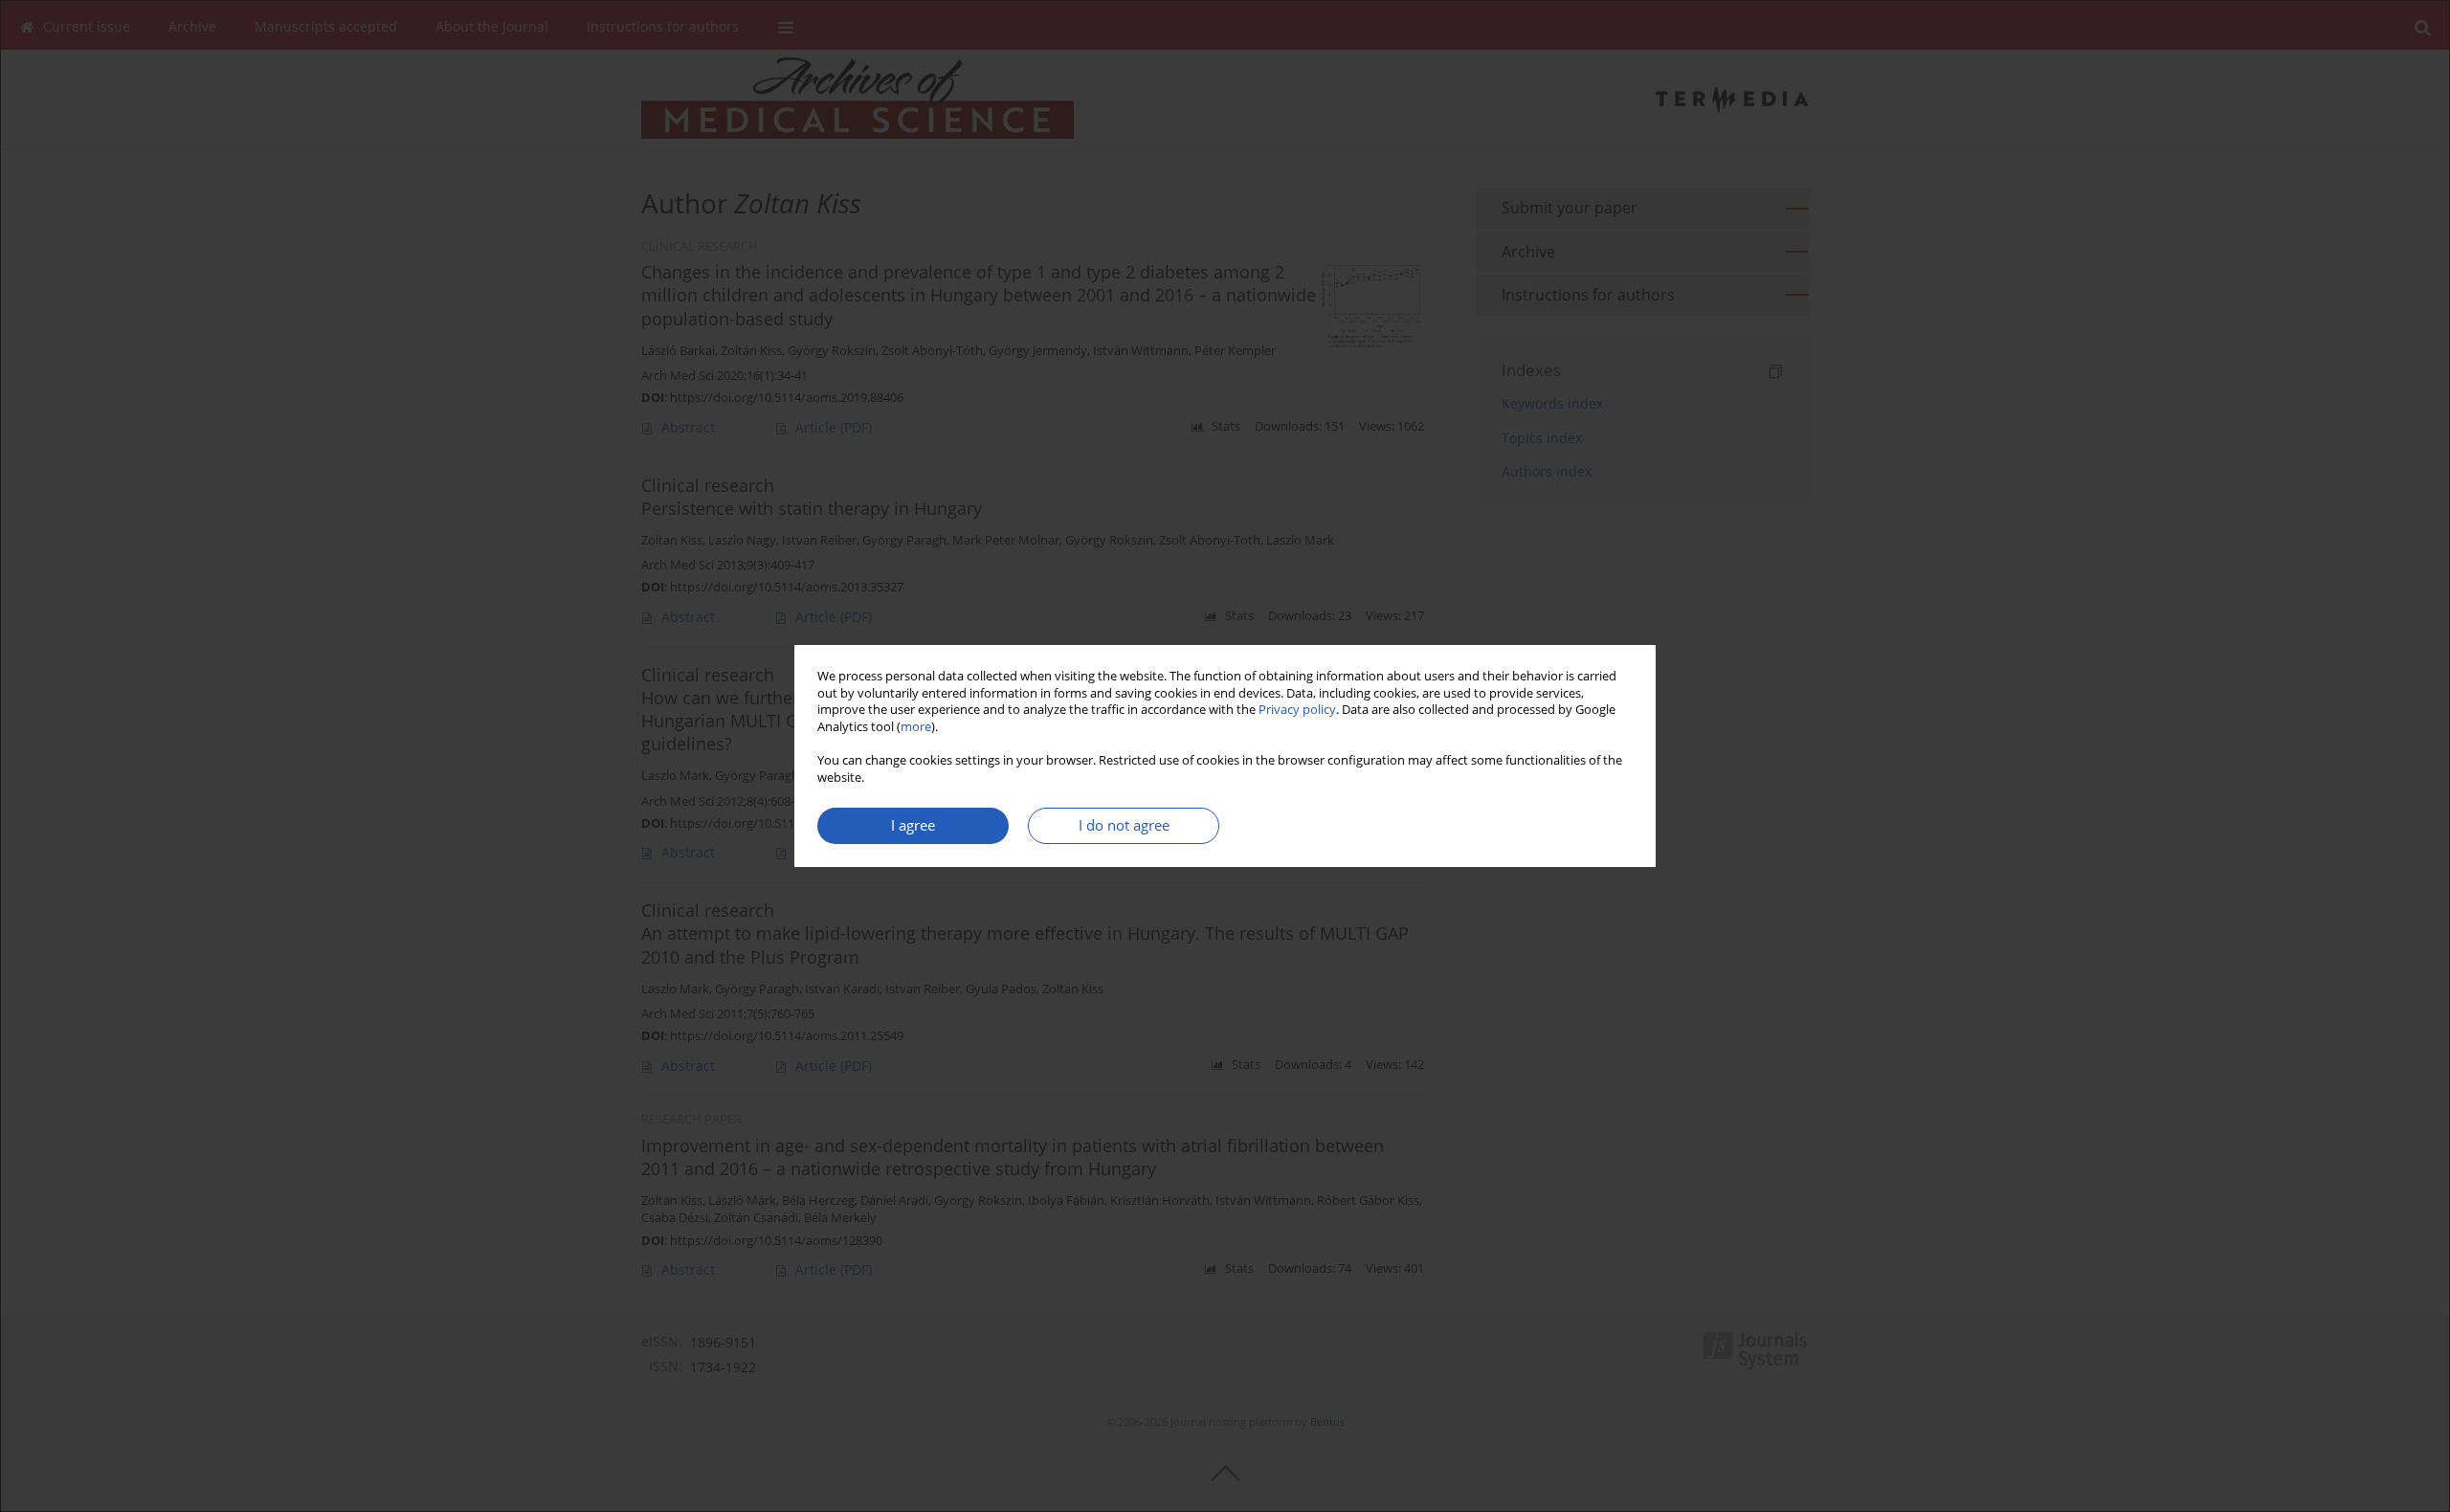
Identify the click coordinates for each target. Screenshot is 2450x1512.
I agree (913, 825)
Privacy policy (1297, 710)
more (916, 727)
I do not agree (1124, 825)
